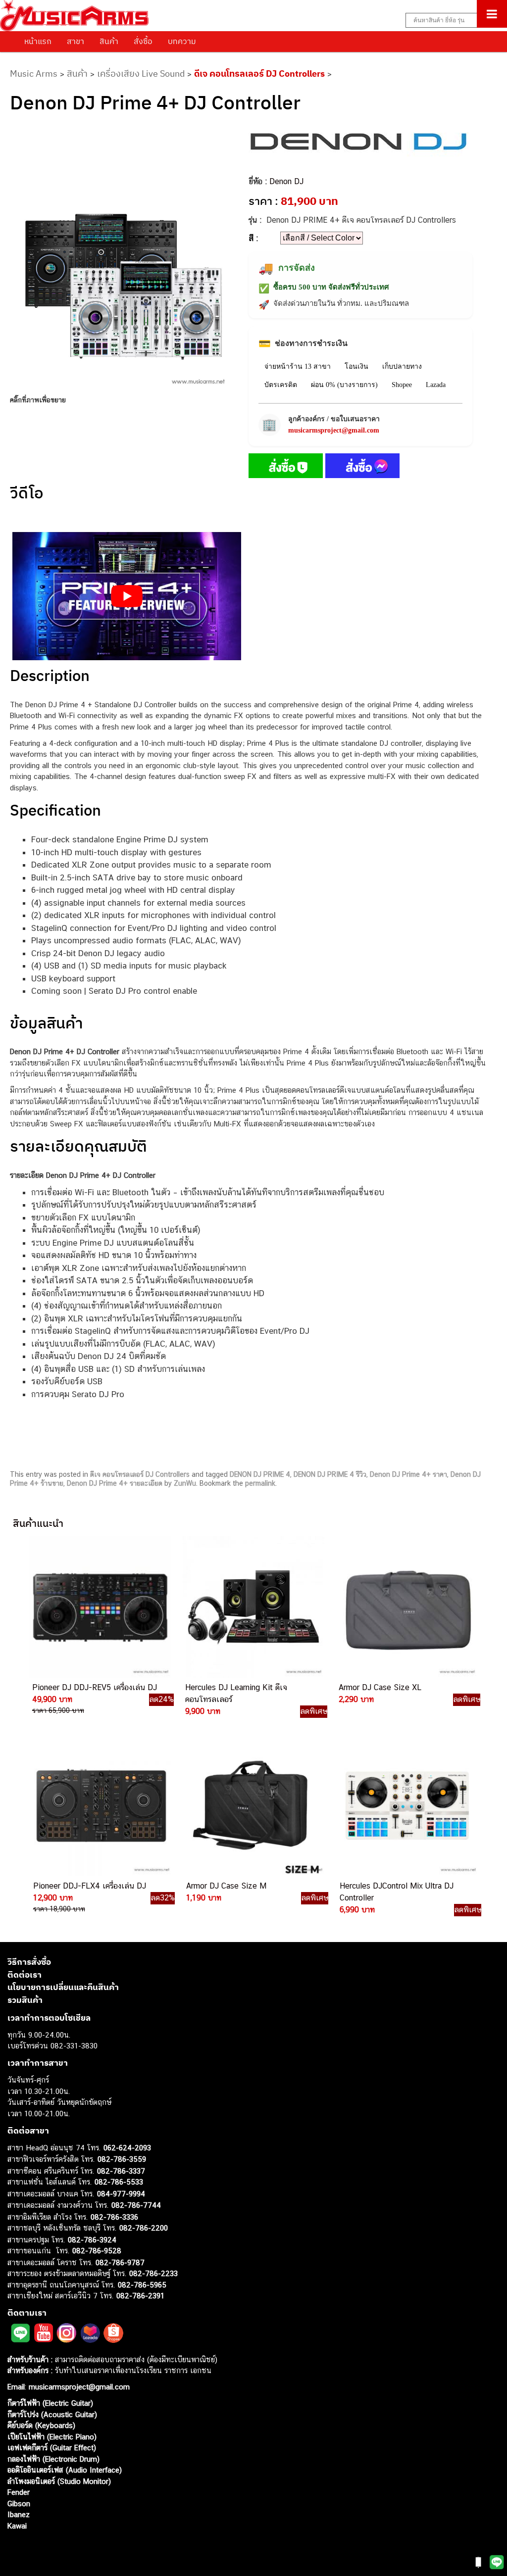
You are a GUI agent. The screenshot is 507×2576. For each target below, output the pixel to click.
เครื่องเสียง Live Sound (141, 73)
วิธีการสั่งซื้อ (29, 1962)
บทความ (182, 41)
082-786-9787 (120, 2262)
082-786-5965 (142, 2285)
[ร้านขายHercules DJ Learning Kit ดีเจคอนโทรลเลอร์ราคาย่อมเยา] (253, 1607)
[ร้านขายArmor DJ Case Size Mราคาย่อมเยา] (253, 1805)
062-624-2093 (127, 2148)
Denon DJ (286, 181)
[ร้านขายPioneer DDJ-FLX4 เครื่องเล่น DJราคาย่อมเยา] (101, 1805)
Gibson (19, 2503)
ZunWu (185, 1483)
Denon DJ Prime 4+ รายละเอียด (115, 1483)
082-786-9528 (97, 2251)
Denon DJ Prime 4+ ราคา (408, 1474)
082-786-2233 (153, 2273)
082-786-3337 (121, 2171)
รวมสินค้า (25, 2000)
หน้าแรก (38, 41)
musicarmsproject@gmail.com (334, 430)
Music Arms (34, 73)
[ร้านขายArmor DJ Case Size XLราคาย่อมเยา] (406, 1607)
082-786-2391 (140, 2296)
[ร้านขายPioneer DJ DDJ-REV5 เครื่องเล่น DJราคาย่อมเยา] (100, 1607)
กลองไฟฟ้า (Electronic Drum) (53, 2459)
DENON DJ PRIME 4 (260, 1474)
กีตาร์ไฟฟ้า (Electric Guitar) (50, 2403)
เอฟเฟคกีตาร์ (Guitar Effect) (52, 2448)
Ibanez (19, 2514)
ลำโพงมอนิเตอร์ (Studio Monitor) (59, 2481)
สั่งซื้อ (143, 41)
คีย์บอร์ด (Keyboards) (41, 2425)
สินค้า (109, 41)
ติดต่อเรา (25, 1975)
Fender (19, 2492)
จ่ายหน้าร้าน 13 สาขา (298, 366)
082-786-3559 (122, 2159)
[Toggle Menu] (492, 14)
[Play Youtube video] (127, 596)
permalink (260, 1483)
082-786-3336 (114, 2217)
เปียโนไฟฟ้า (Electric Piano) (52, 2437)
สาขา (76, 41)
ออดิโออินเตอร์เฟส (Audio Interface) (65, 2470)
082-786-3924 (92, 2240)
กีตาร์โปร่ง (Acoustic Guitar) (52, 2414)
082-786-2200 (144, 2228)
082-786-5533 (119, 2182)
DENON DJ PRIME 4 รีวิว (330, 1474)
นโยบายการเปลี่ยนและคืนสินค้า (63, 1987)
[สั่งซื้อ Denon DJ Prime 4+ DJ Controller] (286, 468)
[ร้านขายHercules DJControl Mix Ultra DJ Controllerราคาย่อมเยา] (407, 1805)
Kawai (17, 2526)
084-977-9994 (121, 2194)
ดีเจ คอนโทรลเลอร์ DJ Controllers (259, 73)
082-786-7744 (136, 2205)
